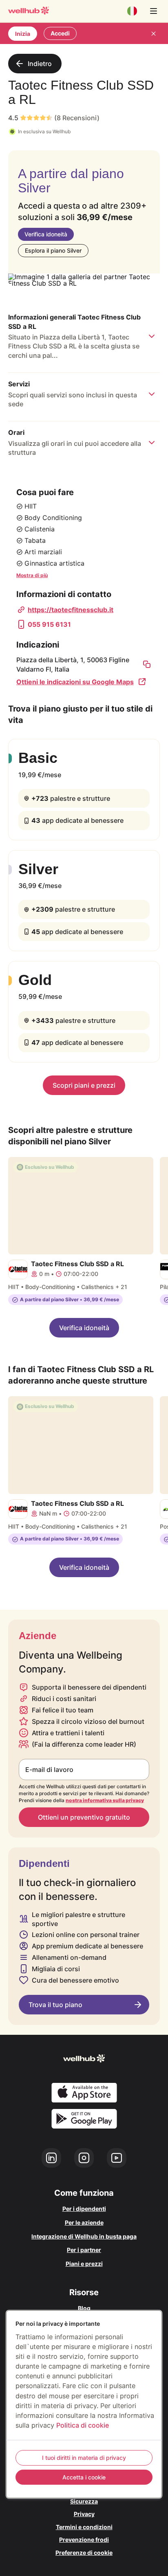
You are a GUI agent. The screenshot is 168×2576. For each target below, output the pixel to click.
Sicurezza (84, 2501)
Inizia (23, 34)
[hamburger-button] (153, 11)
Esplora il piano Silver (53, 250)
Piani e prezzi (84, 2264)
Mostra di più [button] (32, 575)
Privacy (84, 2514)
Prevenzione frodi (84, 2540)
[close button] (153, 33)
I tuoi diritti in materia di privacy (84, 2458)
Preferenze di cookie (84, 2553)
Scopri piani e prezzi (84, 1085)
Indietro (40, 64)
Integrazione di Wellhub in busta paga (84, 2236)
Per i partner (84, 2250)
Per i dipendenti (84, 2209)
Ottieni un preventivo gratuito (84, 1817)
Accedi (60, 33)
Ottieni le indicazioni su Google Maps (75, 682)
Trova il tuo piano (55, 2005)
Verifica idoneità (46, 234)
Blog (84, 2308)
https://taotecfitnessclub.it (71, 610)
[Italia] (132, 11)
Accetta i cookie (84, 2477)
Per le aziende (84, 2222)
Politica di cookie (83, 2425)
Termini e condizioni (84, 2527)
